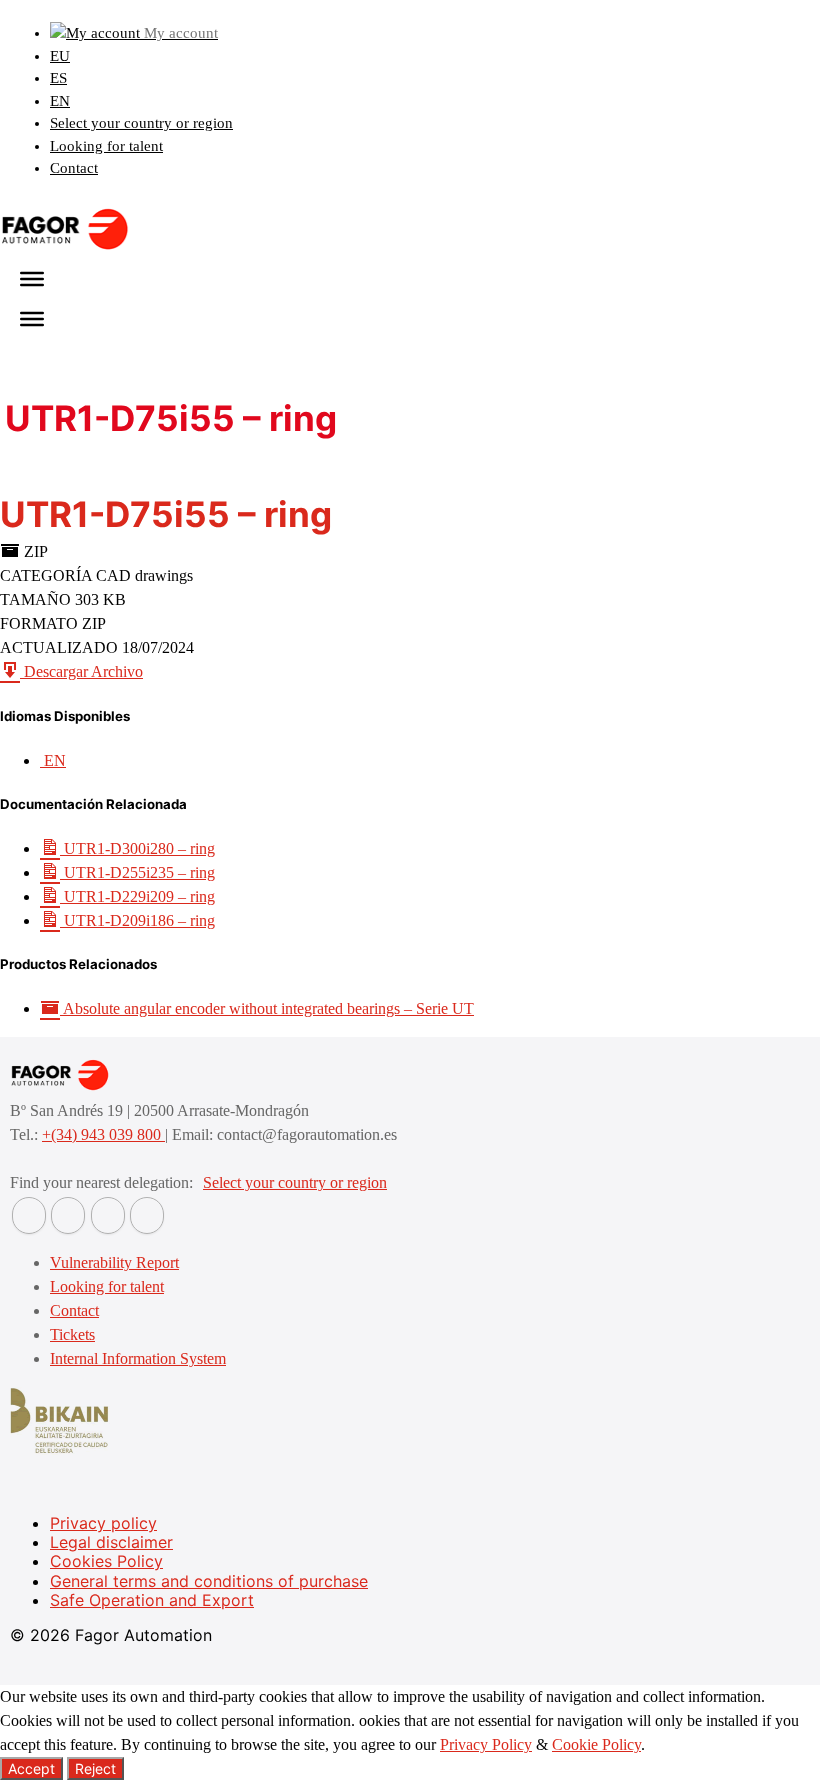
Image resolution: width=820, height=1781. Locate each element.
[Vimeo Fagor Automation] (108, 1215)
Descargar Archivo (81, 671)
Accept (31, 1768)
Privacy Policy (486, 1744)
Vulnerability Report (114, 1262)
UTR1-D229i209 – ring (137, 896)
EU (60, 56)
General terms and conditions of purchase (209, 1581)
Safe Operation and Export (152, 1600)
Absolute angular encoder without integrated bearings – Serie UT (267, 1008)
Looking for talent (106, 146)
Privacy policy (103, 1523)
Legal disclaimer (111, 1542)
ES (58, 78)
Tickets (72, 1334)
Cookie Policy (596, 1744)
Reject (95, 1768)
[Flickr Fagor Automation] (29, 1215)
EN (60, 101)
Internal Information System (138, 1358)
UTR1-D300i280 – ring (137, 848)
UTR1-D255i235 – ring (137, 872)
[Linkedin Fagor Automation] (68, 1215)
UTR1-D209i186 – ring (137, 920)
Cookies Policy (106, 1561)
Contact (74, 168)
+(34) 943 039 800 (103, 1134)
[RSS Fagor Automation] (147, 1215)
